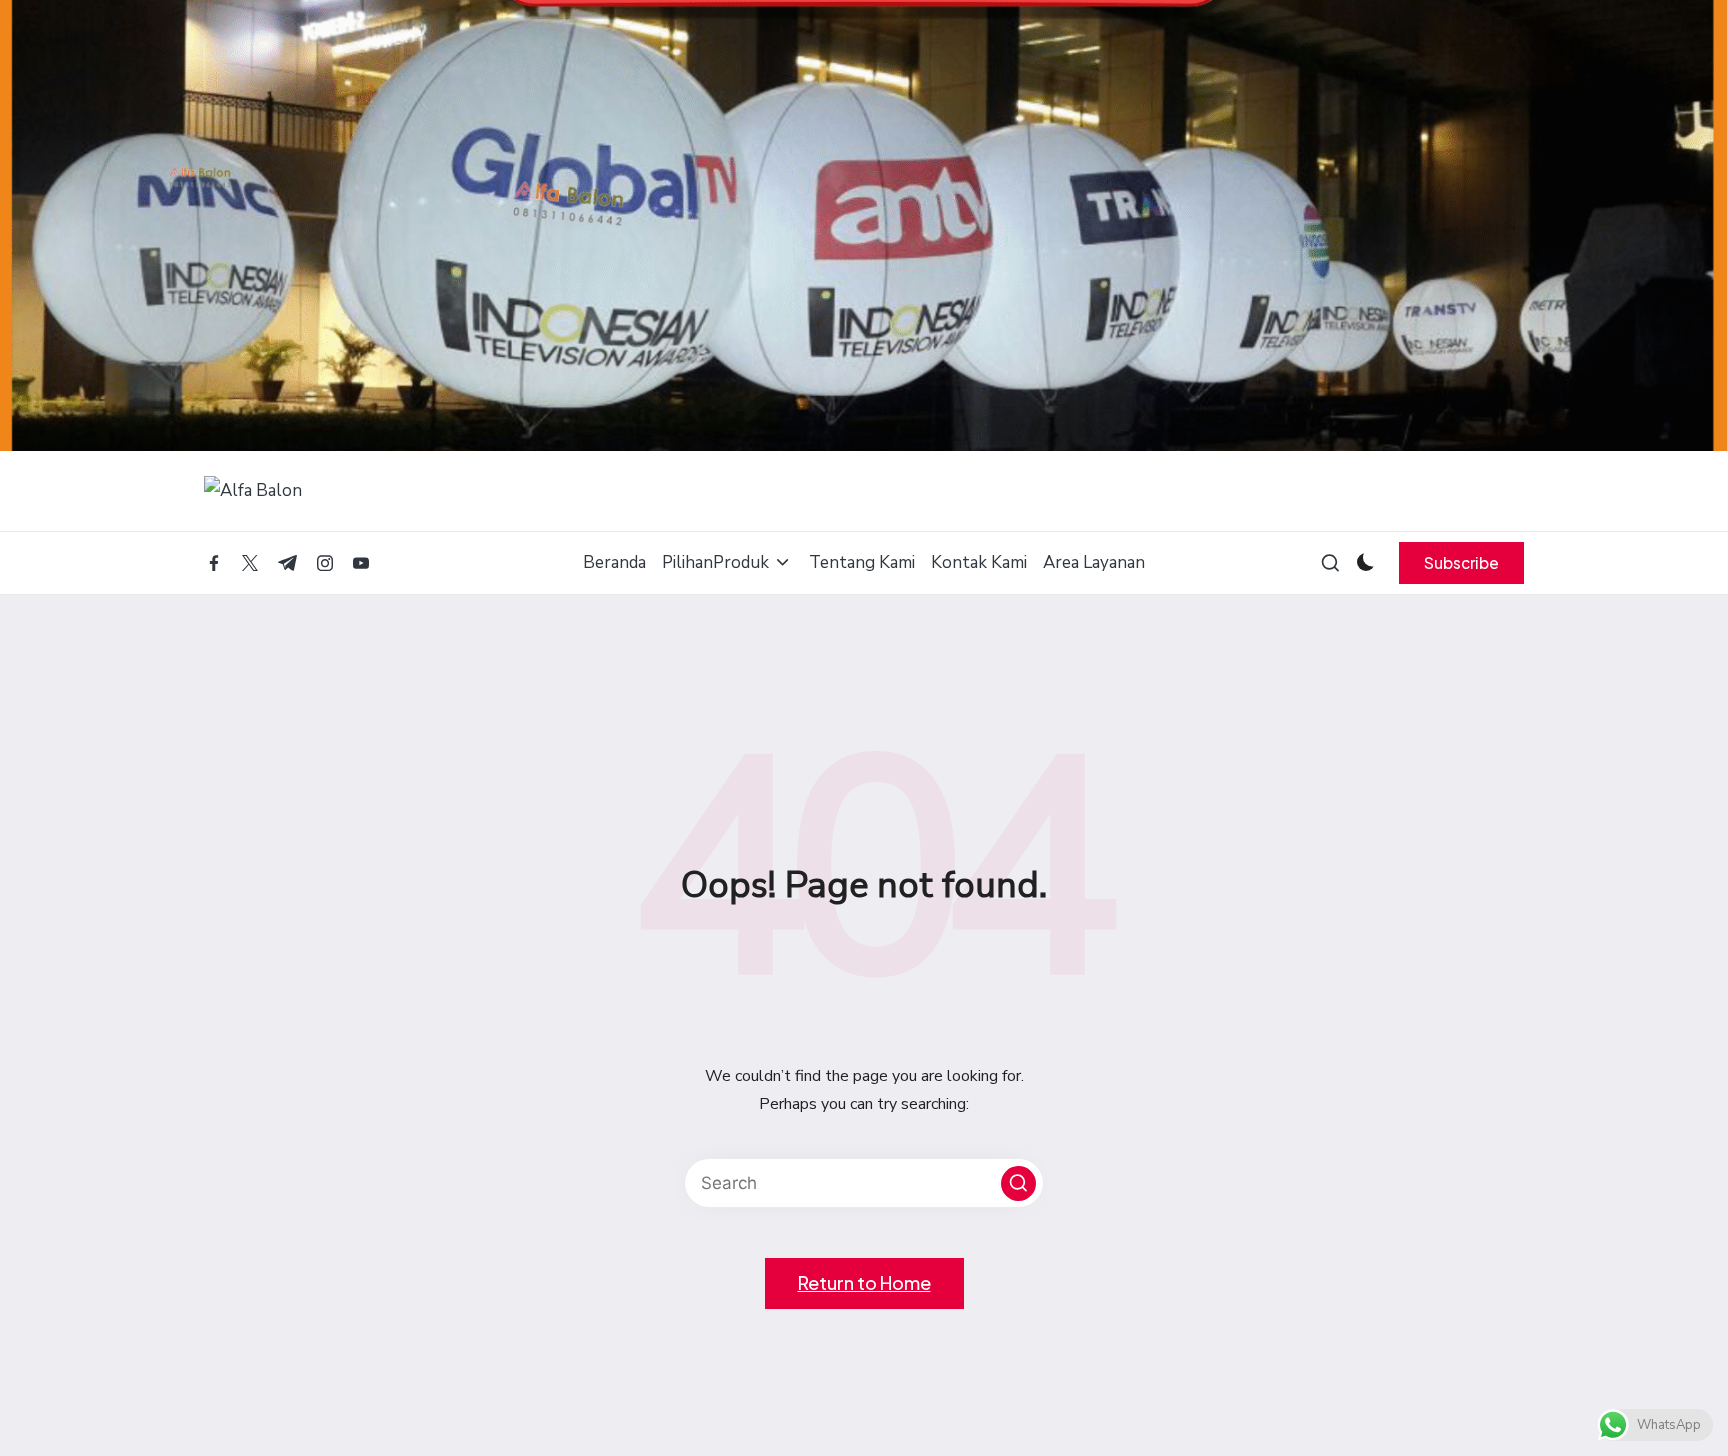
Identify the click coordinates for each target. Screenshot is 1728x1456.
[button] (1461, 563)
